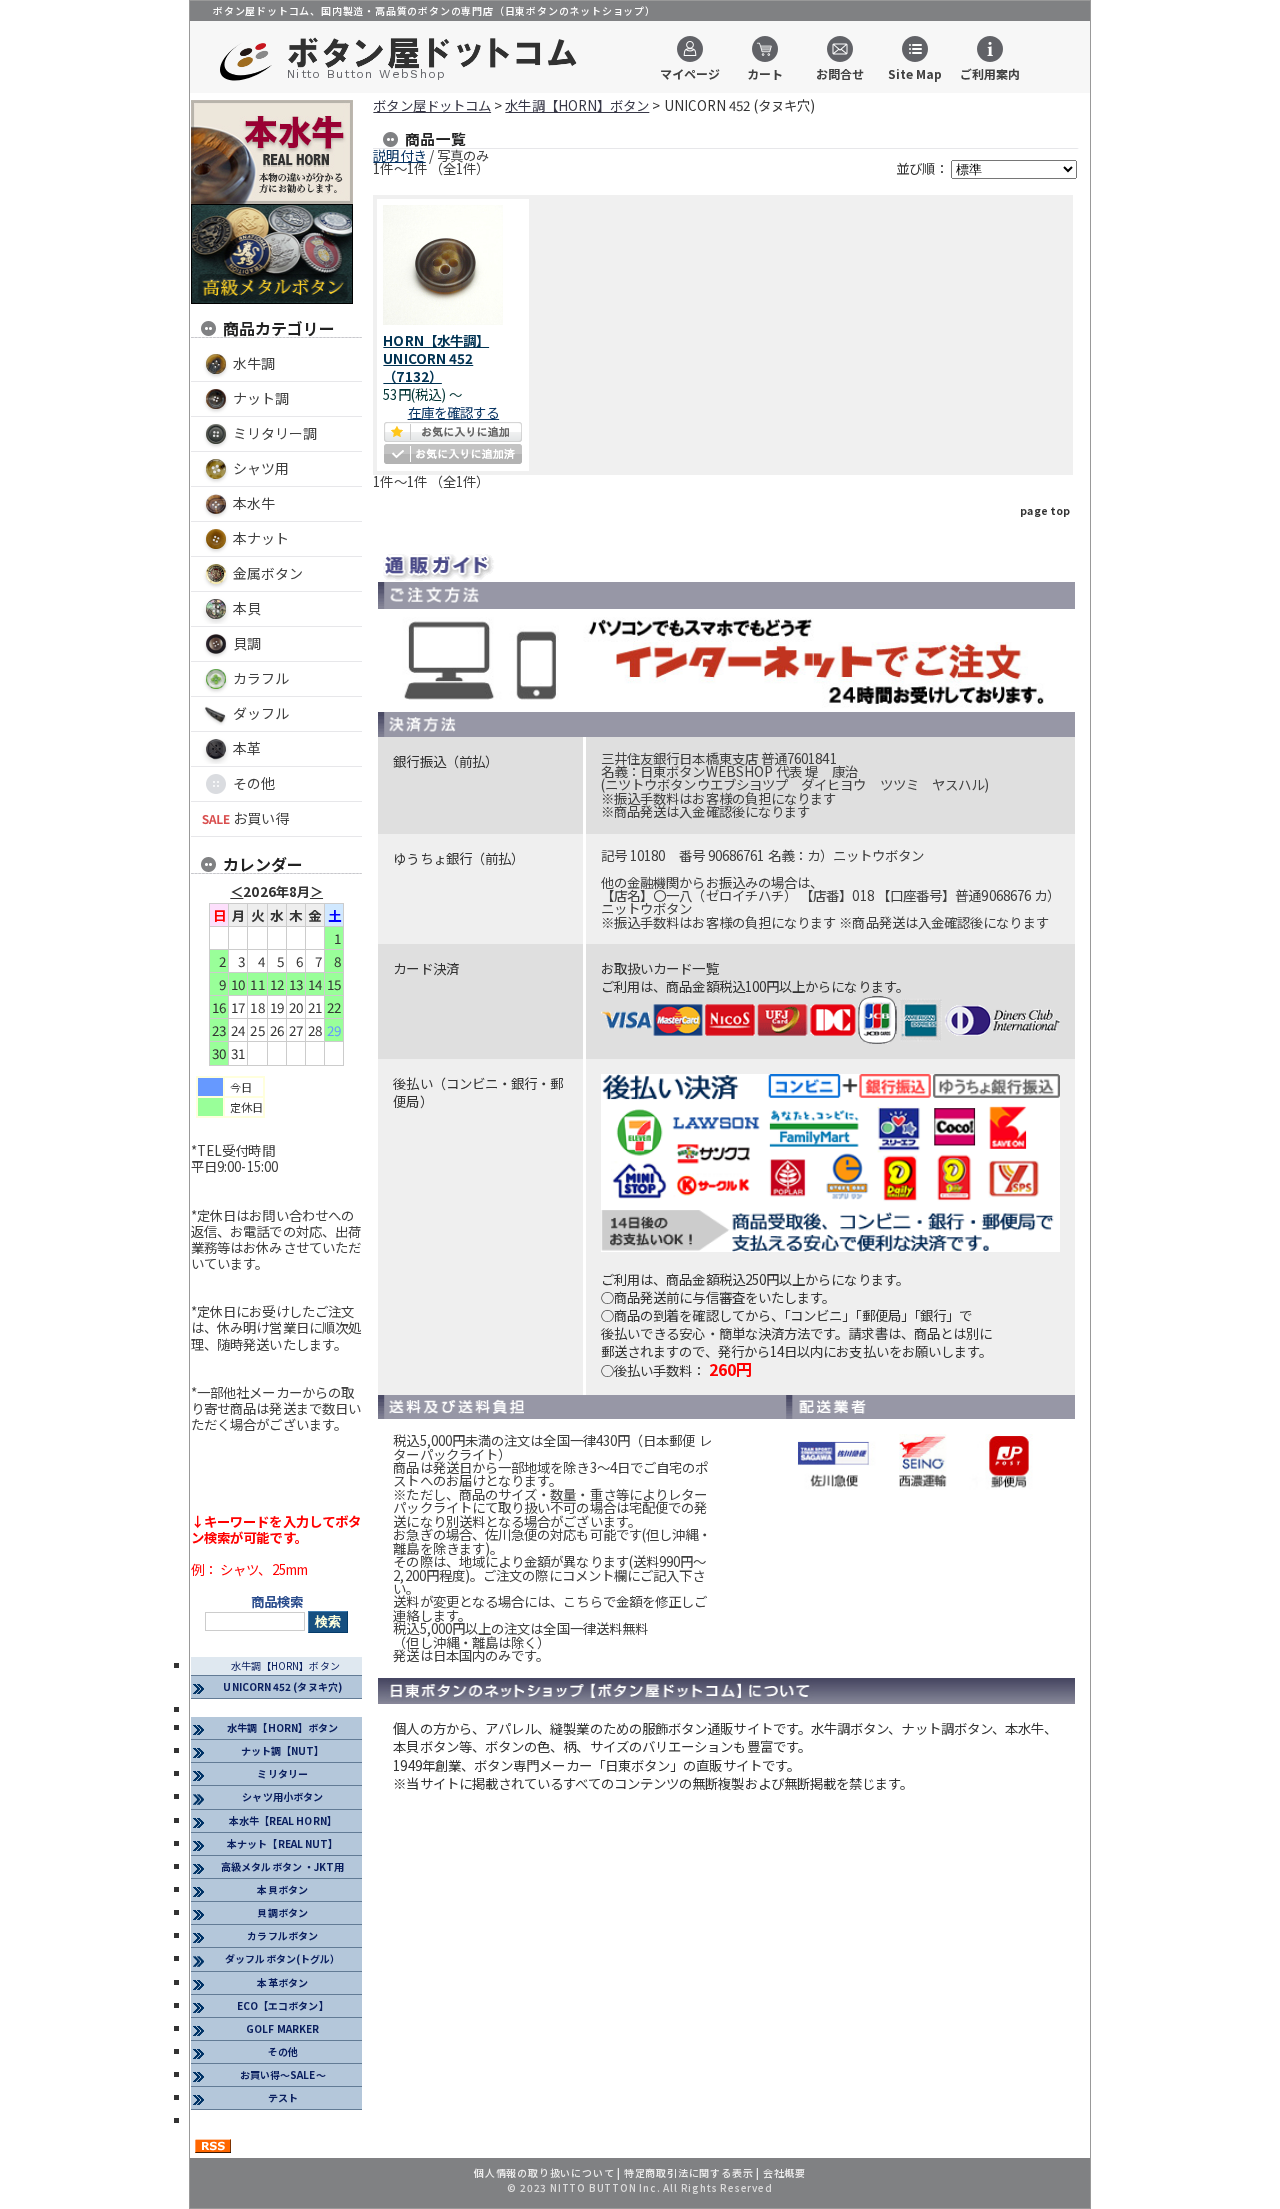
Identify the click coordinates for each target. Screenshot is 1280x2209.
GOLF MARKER (282, 2028)
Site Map (915, 72)
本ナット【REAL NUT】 (282, 1843)
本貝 (247, 608)
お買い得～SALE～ (283, 2074)
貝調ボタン (282, 1912)
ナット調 (261, 398)
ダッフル (261, 713)
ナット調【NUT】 (283, 1750)
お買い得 (261, 818)
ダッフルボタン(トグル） (282, 1958)
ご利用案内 (990, 72)
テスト (283, 2097)
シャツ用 (261, 468)
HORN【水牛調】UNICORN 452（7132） (436, 358)
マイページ (690, 72)
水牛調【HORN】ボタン (285, 1665)
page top (1045, 510)
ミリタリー (282, 1773)
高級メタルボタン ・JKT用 (282, 1866)
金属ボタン (268, 573)
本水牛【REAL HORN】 (283, 1820)
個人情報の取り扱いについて (544, 2172)
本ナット (261, 538)
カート (765, 72)
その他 (254, 783)
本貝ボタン (282, 1889)
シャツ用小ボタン (282, 1796)
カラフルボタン (282, 1935)
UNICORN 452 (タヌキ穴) (282, 1686)
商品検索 (277, 1601)
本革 (247, 748)
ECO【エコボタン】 (283, 2005)
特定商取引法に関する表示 (689, 2172)
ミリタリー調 (275, 433)
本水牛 (254, 503)
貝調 (247, 643)
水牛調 (254, 363)
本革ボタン (282, 1982)
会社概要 (784, 2172)
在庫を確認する (454, 412)
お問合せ (840, 72)
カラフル (261, 678)
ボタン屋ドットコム (432, 105)
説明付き (399, 155)
